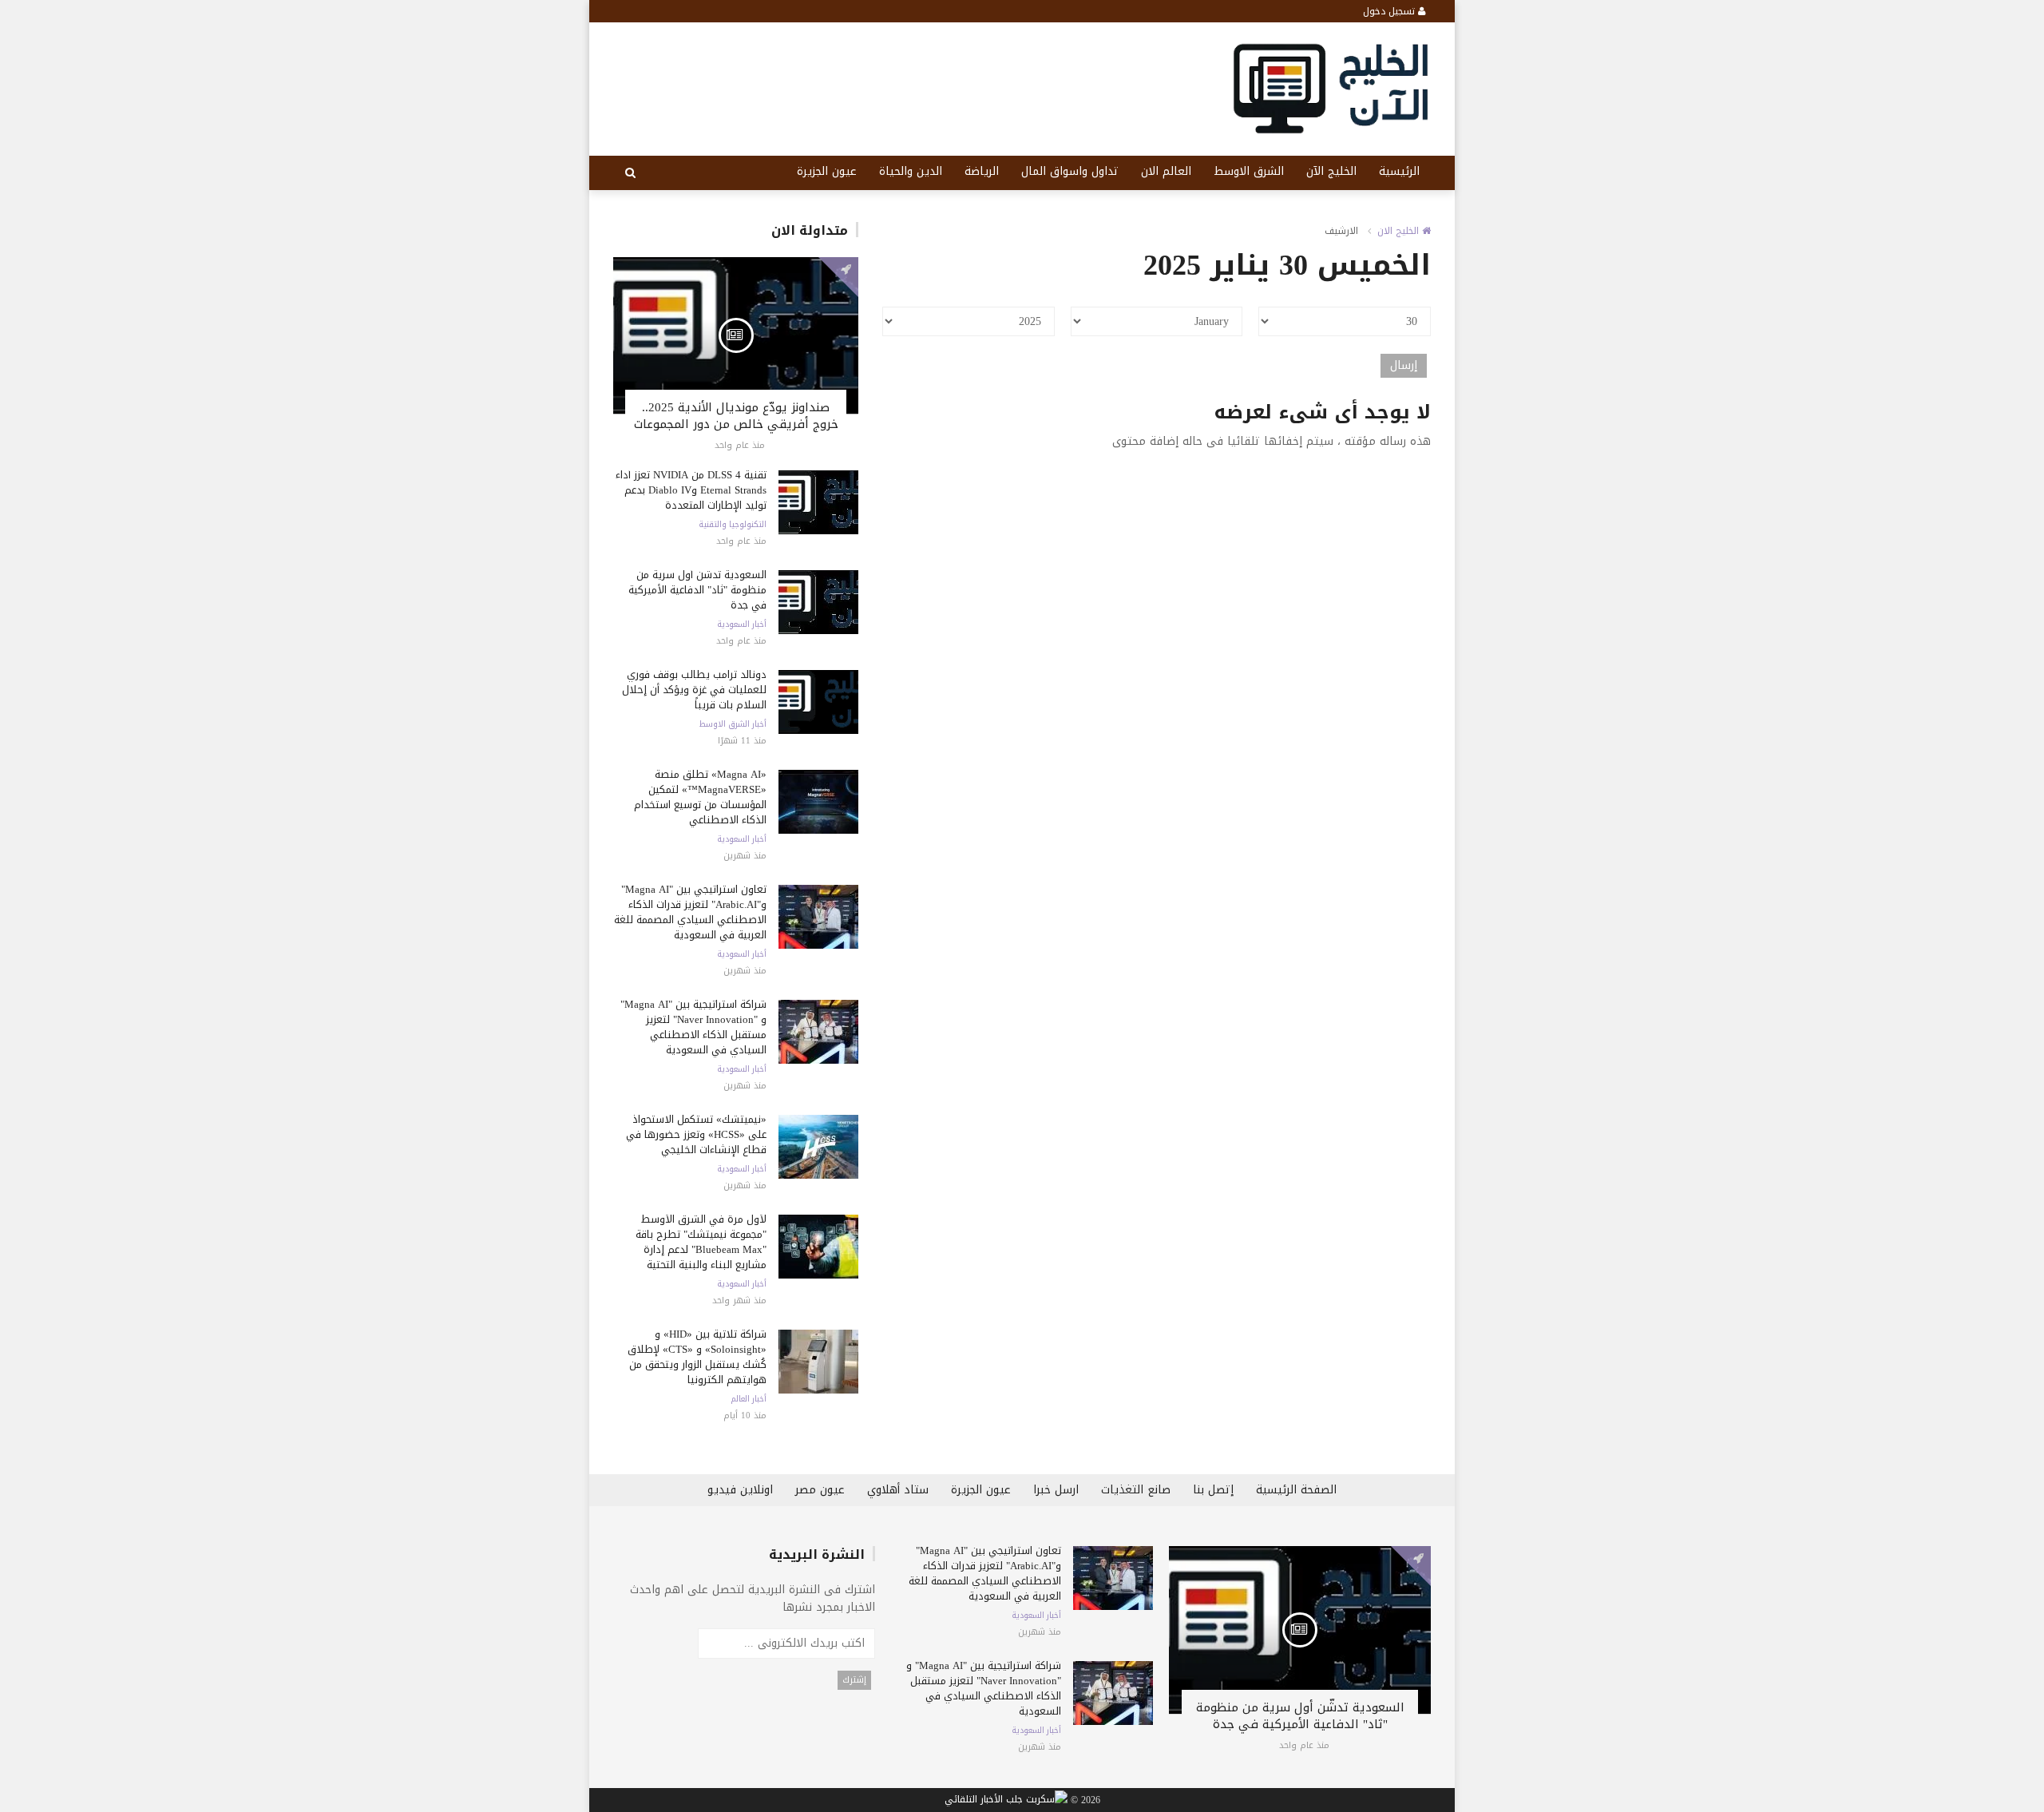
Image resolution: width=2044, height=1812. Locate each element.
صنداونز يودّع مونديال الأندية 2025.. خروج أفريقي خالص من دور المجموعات (736, 416)
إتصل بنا (1213, 1490)
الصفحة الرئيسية (1296, 1490)
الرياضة (982, 171)
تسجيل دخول (1390, 11)
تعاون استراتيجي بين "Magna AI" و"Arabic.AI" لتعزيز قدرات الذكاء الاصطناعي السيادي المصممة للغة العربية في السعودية (690, 912)
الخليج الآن (1331, 171)
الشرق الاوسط (1249, 171)
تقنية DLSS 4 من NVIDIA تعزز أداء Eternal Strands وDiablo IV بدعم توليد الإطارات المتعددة (691, 490)
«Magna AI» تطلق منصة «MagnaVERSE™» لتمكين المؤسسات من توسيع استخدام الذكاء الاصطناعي (700, 797)
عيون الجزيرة (827, 171)
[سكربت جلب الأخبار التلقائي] (1006, 1801)
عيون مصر (820, 1490)
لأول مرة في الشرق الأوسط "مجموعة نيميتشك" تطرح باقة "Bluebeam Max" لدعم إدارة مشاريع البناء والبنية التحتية (701, 1242)
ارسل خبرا (1056, 1490)
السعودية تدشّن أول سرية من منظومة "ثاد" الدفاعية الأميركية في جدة (697, 590)
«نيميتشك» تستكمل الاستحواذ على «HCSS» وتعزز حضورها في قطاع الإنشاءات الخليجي (696, 1134)
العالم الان (1166, 171)
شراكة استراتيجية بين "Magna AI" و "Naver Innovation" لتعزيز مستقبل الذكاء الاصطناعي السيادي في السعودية (693, 1027)
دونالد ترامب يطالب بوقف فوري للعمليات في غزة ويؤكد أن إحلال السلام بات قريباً (694, 690)
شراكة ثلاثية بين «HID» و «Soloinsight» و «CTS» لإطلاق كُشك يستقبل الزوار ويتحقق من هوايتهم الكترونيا (697, 1357)
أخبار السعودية (742, 624)
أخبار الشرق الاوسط (733, 724)
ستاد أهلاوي (898, 1490)
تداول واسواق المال (1070, 171)
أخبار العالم (749, 1399)
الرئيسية (1399, 171)
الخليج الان (1400, 231)
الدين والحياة (911, 171)
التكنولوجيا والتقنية (733, 525)
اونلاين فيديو (740, 1490)
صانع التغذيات (1136, 1490)
